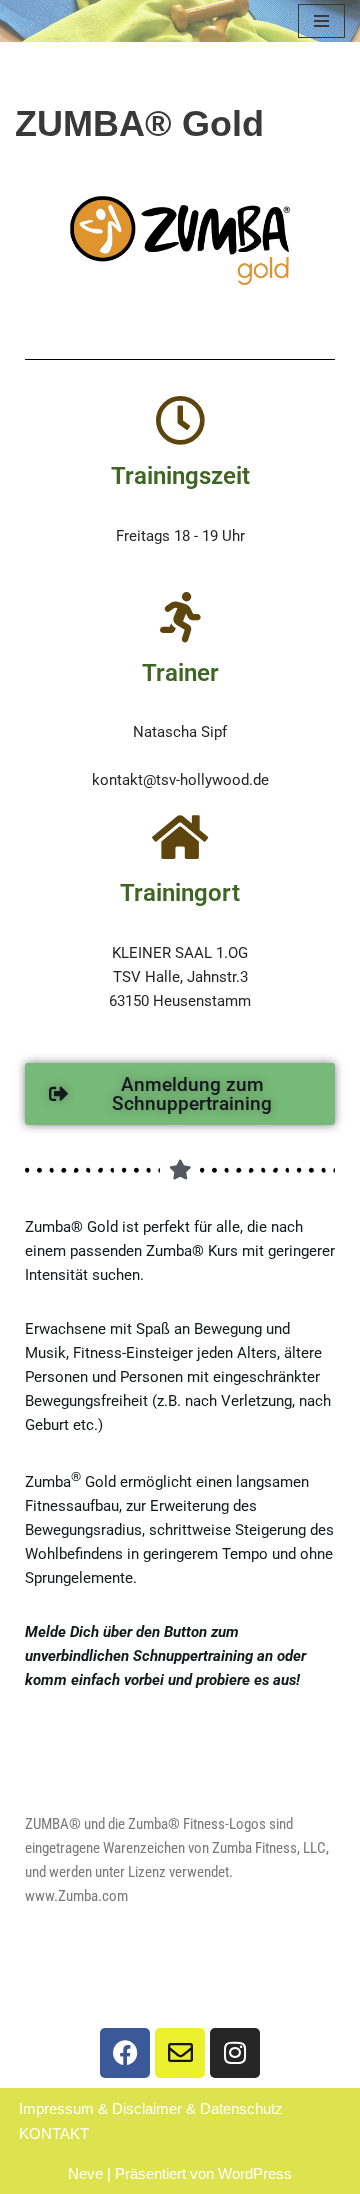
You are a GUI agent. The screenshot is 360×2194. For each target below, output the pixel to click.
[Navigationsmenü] (321, 21)
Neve (85, 2173)
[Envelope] (180, 2053)
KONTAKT (54, 2133)
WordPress (255, 2173)
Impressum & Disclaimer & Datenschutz (151, 2108)
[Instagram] (235, 2053)
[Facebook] (125, 2053)
